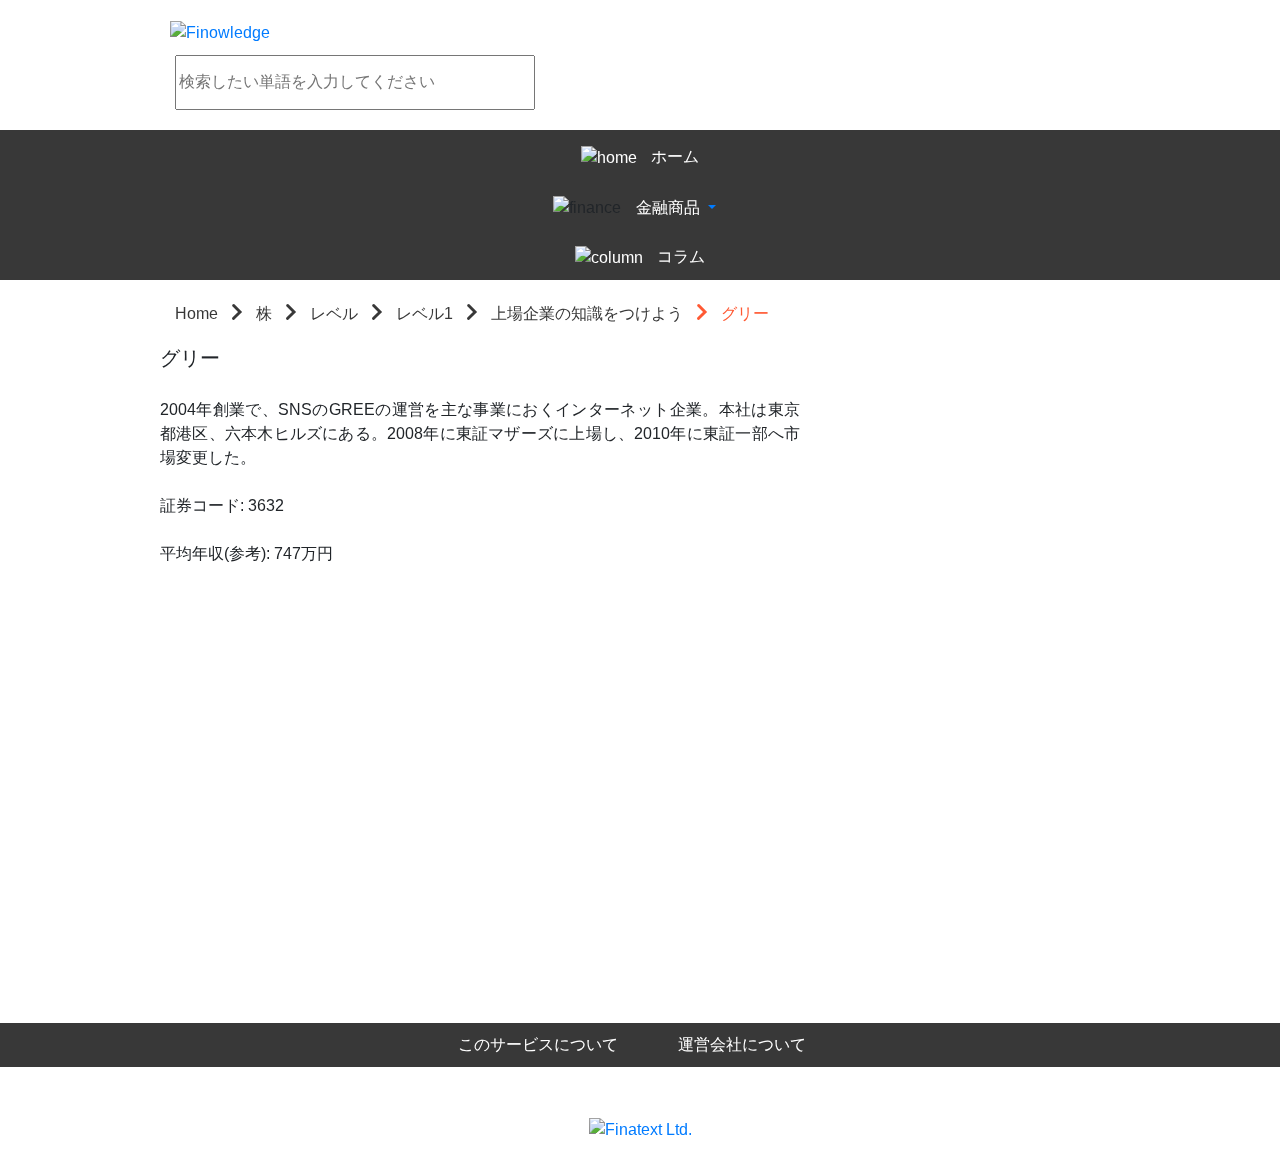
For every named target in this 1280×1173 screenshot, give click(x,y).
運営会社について (742, 1044)
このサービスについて (538, 1044)
